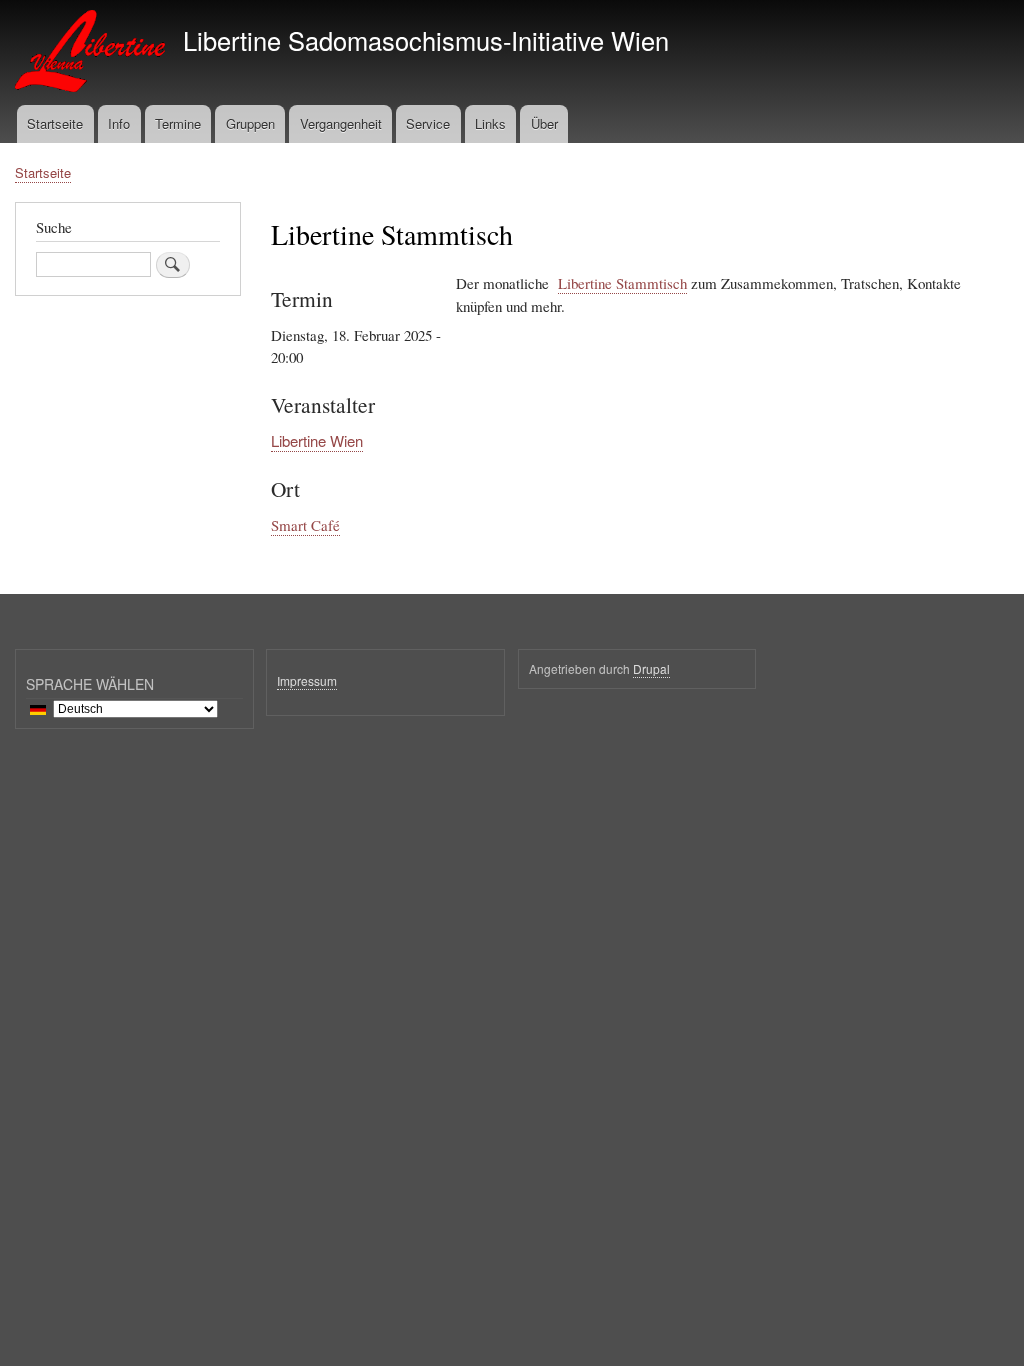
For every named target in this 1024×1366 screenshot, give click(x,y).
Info (119, 123)
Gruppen (250, 123)
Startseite (55, 123)
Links (490, 123)
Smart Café (305, 525)
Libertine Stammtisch (622, 283)
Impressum (307, 680)
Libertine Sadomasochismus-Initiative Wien (426, 40)
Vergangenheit (341, 123)
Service (428, 123)
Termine (178, 123)
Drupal (651, 668)
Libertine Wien (317, 440)
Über (544, 123)
